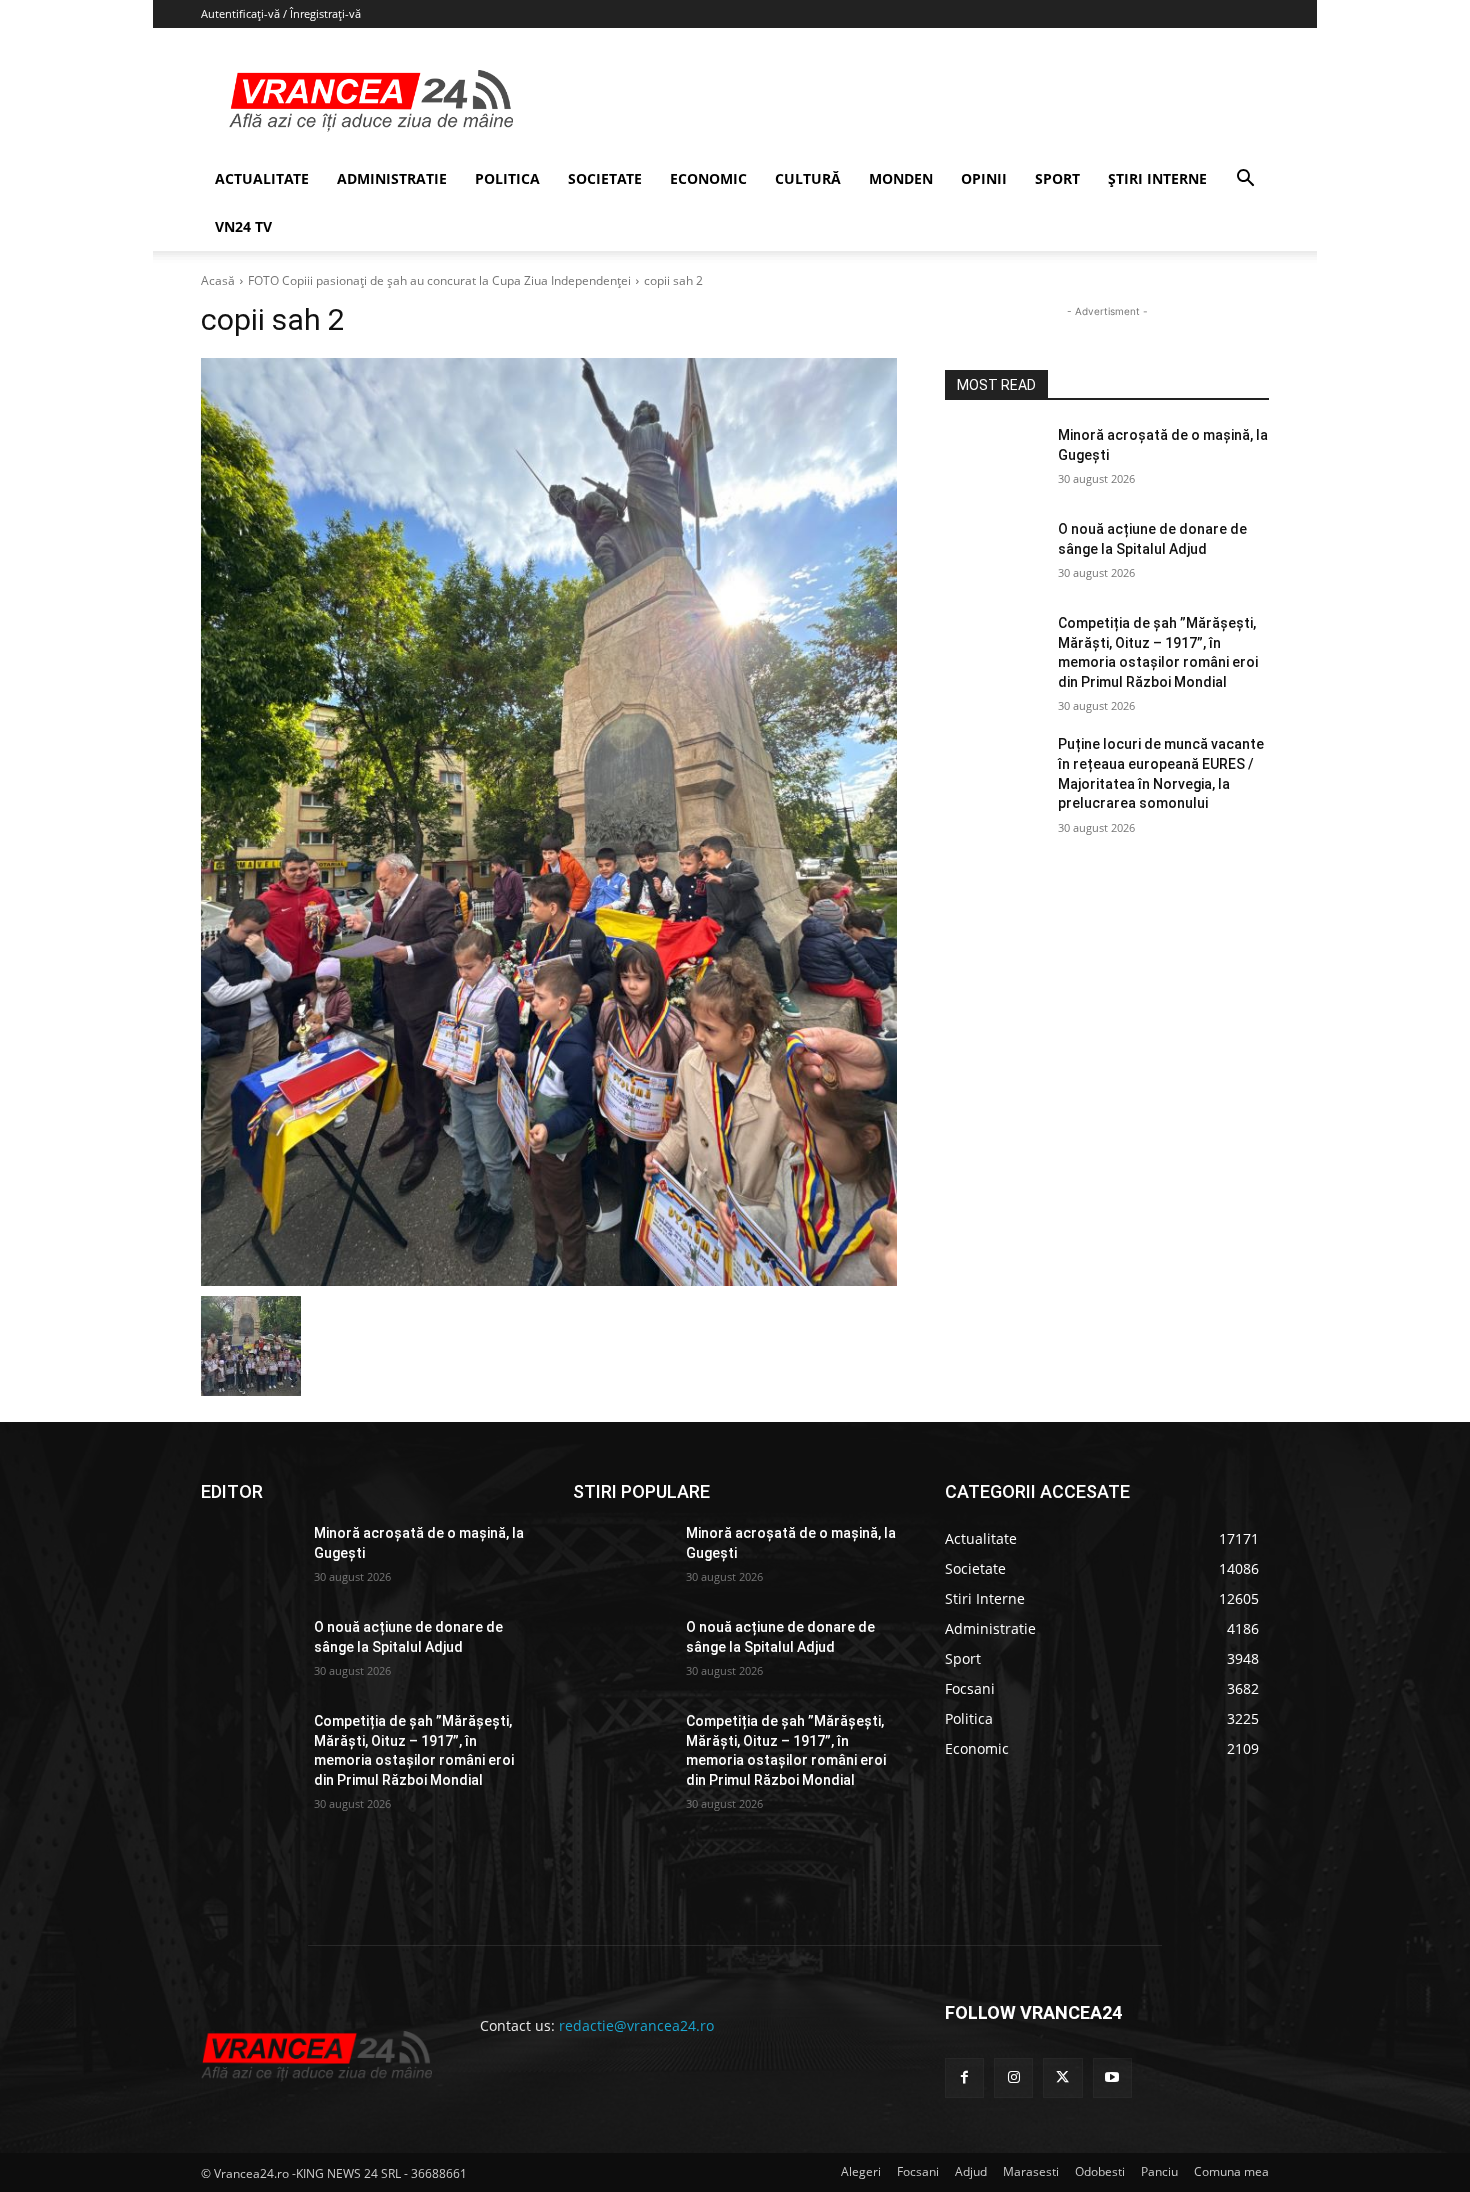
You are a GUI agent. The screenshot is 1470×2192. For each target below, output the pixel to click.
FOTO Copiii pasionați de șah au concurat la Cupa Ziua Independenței (439, 280)
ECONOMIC (708, 178)
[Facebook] (964, 2077)
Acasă (218, 280)
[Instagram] (1013, 2077)
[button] (1245, 180)
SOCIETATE (605, 178)
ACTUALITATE (262, 178)
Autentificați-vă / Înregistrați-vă (281, 13)
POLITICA (507, 178)
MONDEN (901, 178)
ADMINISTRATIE (392, 178)
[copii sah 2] (549, 822)
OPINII (984, 178)
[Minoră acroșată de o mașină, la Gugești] (993, 460)
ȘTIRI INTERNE (1157, 178)
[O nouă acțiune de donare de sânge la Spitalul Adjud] (993, 554)
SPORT (1057, 178)
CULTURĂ (808, 178)
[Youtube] (1112, 2077)
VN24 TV (243, 226)
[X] (1062, 2077)
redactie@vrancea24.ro (636, 2025)
